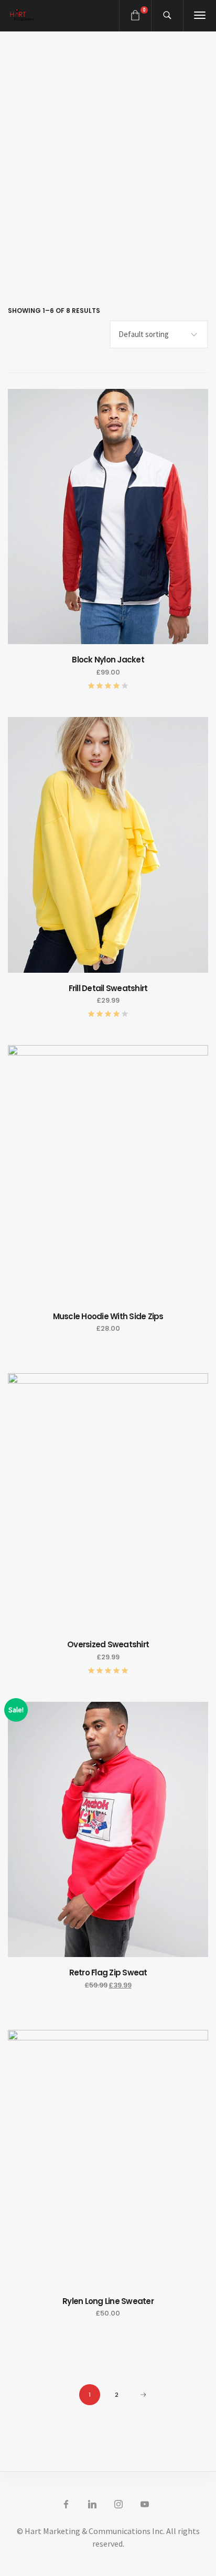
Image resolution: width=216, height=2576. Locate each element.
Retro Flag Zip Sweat (108, 1972)
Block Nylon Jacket (108, 660)
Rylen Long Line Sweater (108, 2301)
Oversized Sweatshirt (108, 1644)
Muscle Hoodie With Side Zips (108, 1316)
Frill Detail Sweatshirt (108, 988)
